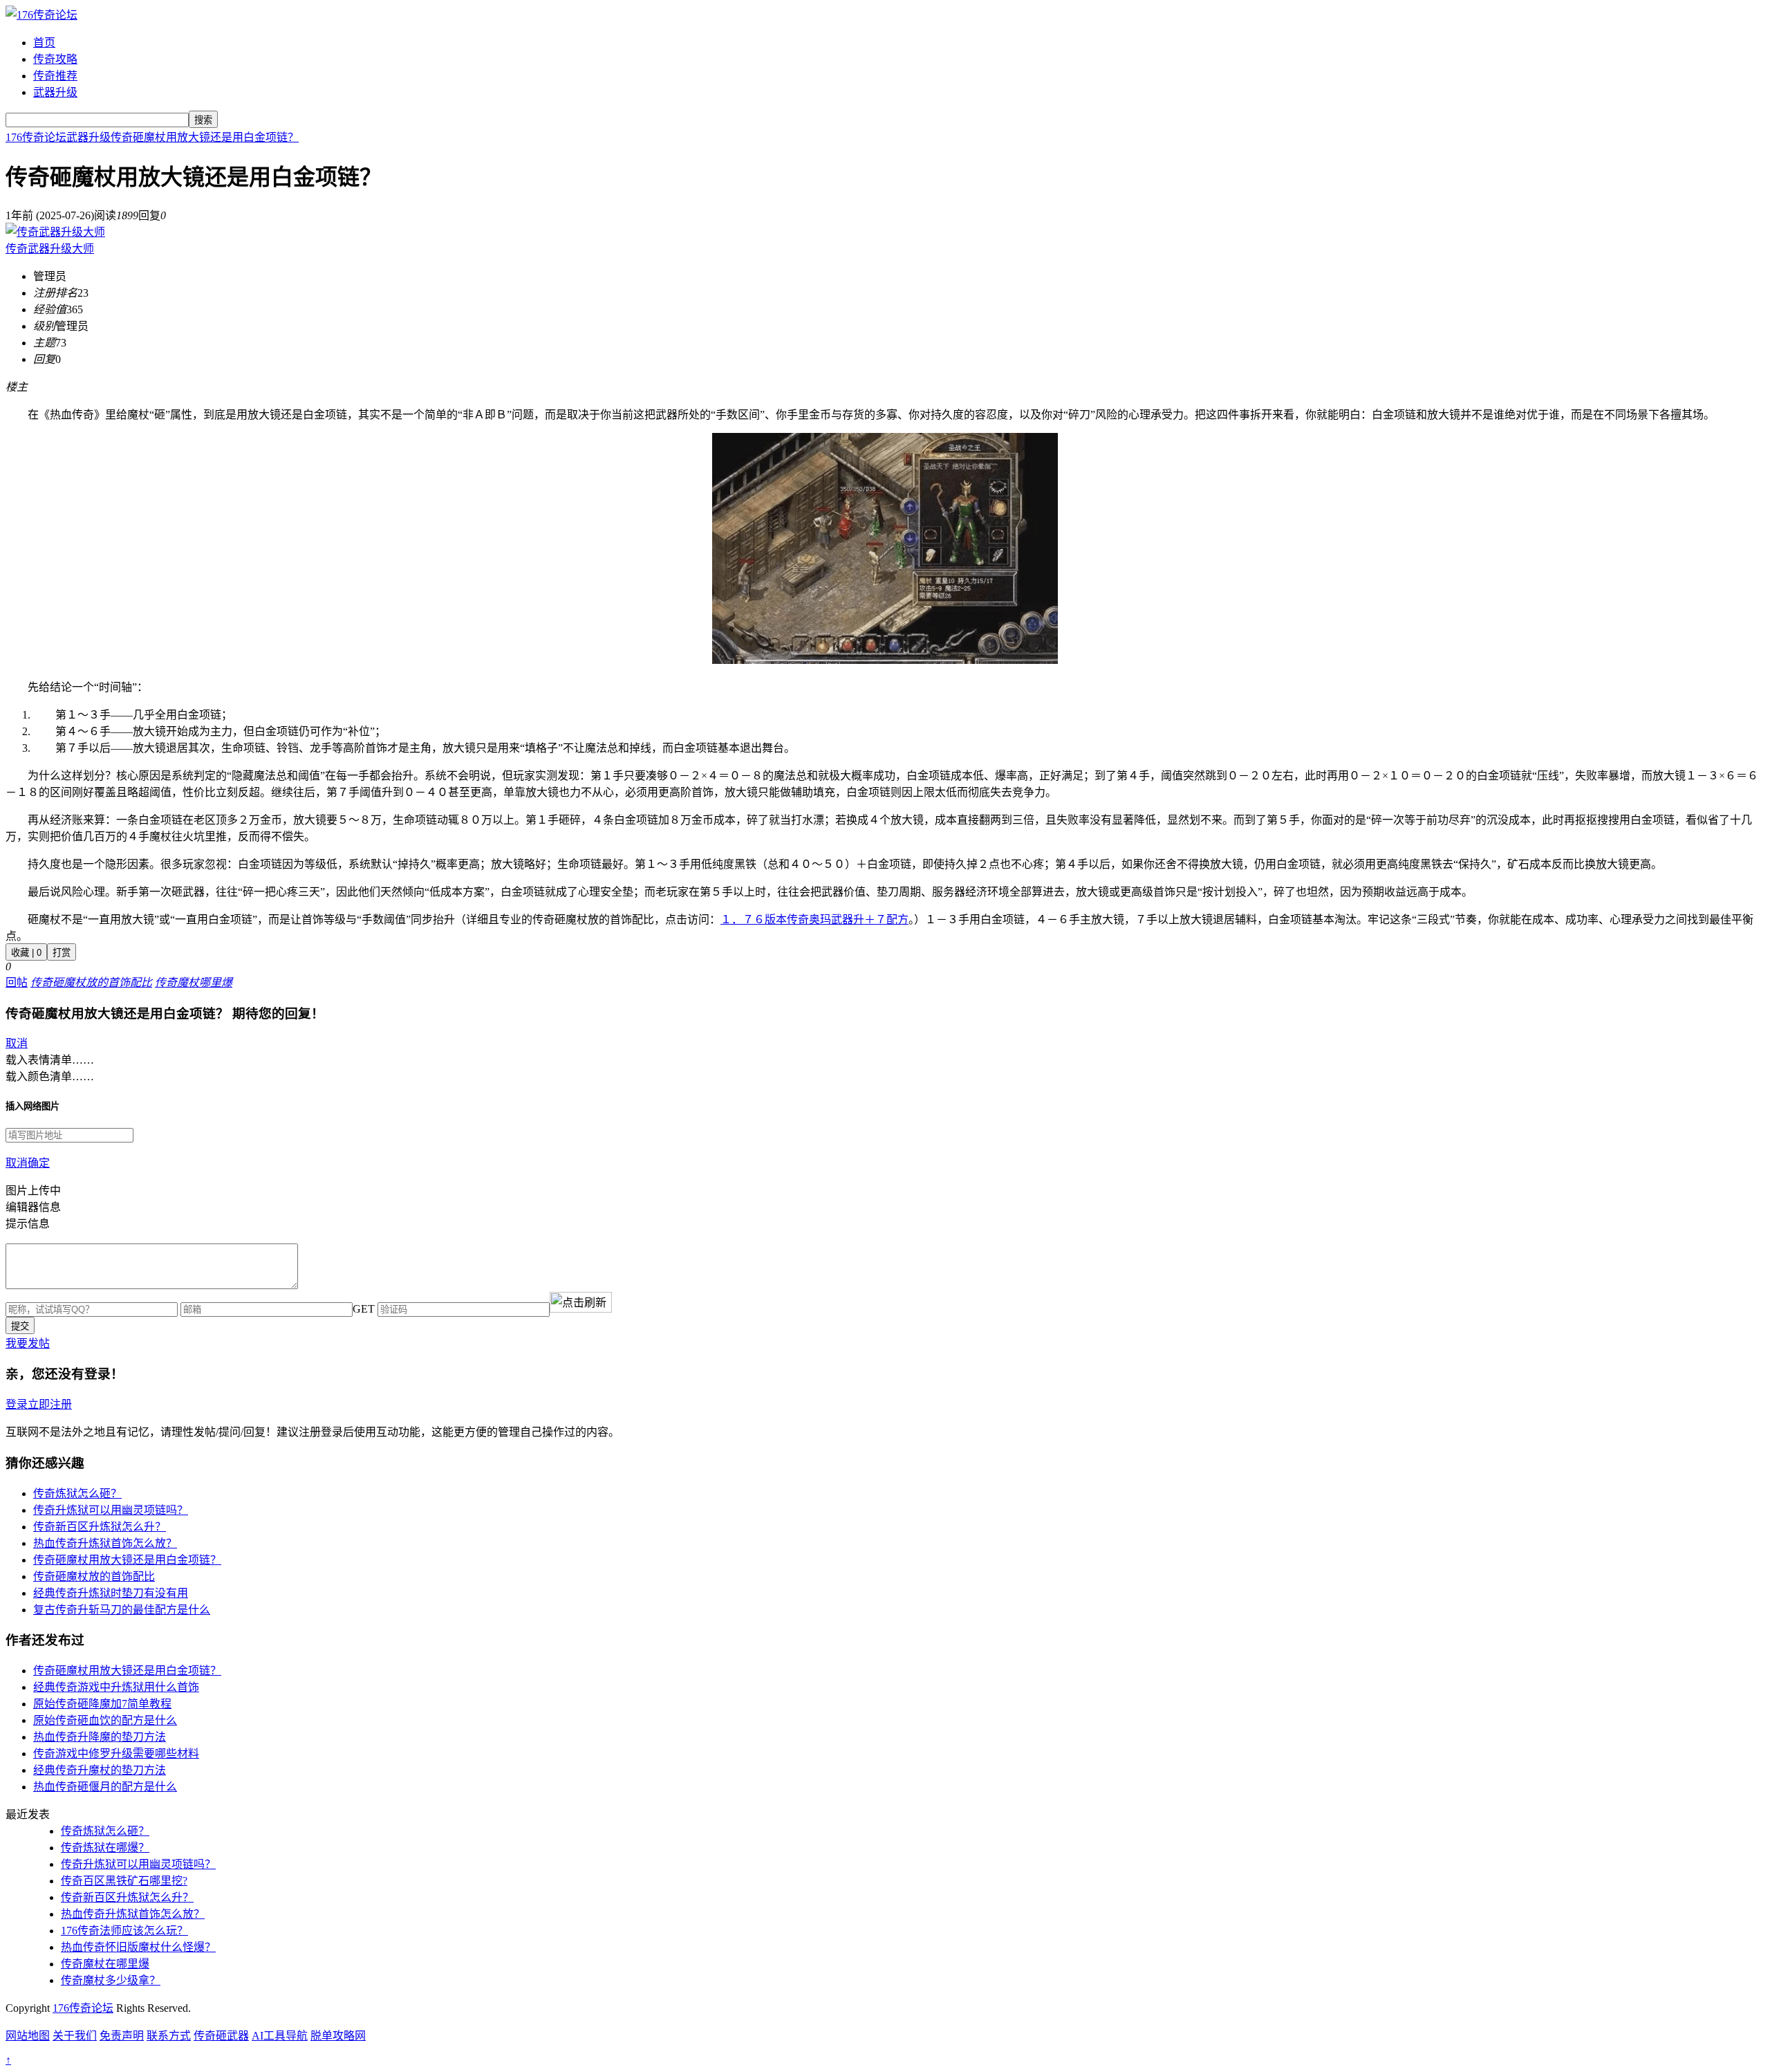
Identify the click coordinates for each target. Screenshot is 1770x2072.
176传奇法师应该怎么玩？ (124, 1931)
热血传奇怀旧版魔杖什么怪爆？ (138, 1947)
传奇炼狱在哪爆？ (105, 1848)
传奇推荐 (55, 76)
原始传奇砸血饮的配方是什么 (105, 1720)
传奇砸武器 (221, 2036)
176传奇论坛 (36, 137)
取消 (17, 1043)
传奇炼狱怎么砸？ (77, 1493)
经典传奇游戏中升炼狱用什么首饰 (116, 1687)
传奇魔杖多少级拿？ (111, 1980)
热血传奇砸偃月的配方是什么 (105, 1787)
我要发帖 (28, 1343)
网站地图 (28, 2036)
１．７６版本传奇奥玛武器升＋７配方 (814, 919)
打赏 (62, 953)
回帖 (17, 982)
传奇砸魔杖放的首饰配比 (94, 1576)
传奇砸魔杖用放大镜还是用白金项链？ (205, 137)
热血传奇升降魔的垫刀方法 (100, 1737)
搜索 (203, 120)
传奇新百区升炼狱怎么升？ (100, 1527)
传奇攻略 (55, 59)
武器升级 (55, 92)
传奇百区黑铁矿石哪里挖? (124, 1881)
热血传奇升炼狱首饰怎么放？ (105, 1543)
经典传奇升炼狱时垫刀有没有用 (111, 1593)
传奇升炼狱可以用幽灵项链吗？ (111, 1510)
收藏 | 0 (26, 953)
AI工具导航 (280, 2036)
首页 (44, 43)
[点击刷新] (581, 1302)
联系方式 (169, 2036)
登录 (17, 1404)
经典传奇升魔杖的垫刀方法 (100, 1770)
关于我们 (75, 2036)
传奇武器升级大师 (50, 249)
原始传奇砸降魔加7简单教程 (102, 1704)
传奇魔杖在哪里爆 (105, 1964)
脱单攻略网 (338, 2036)
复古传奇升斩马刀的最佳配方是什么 (122, 1610)
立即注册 (50, 1404)
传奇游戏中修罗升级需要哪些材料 (116, 1754)
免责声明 (122, 2036)
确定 (39, 1163)
